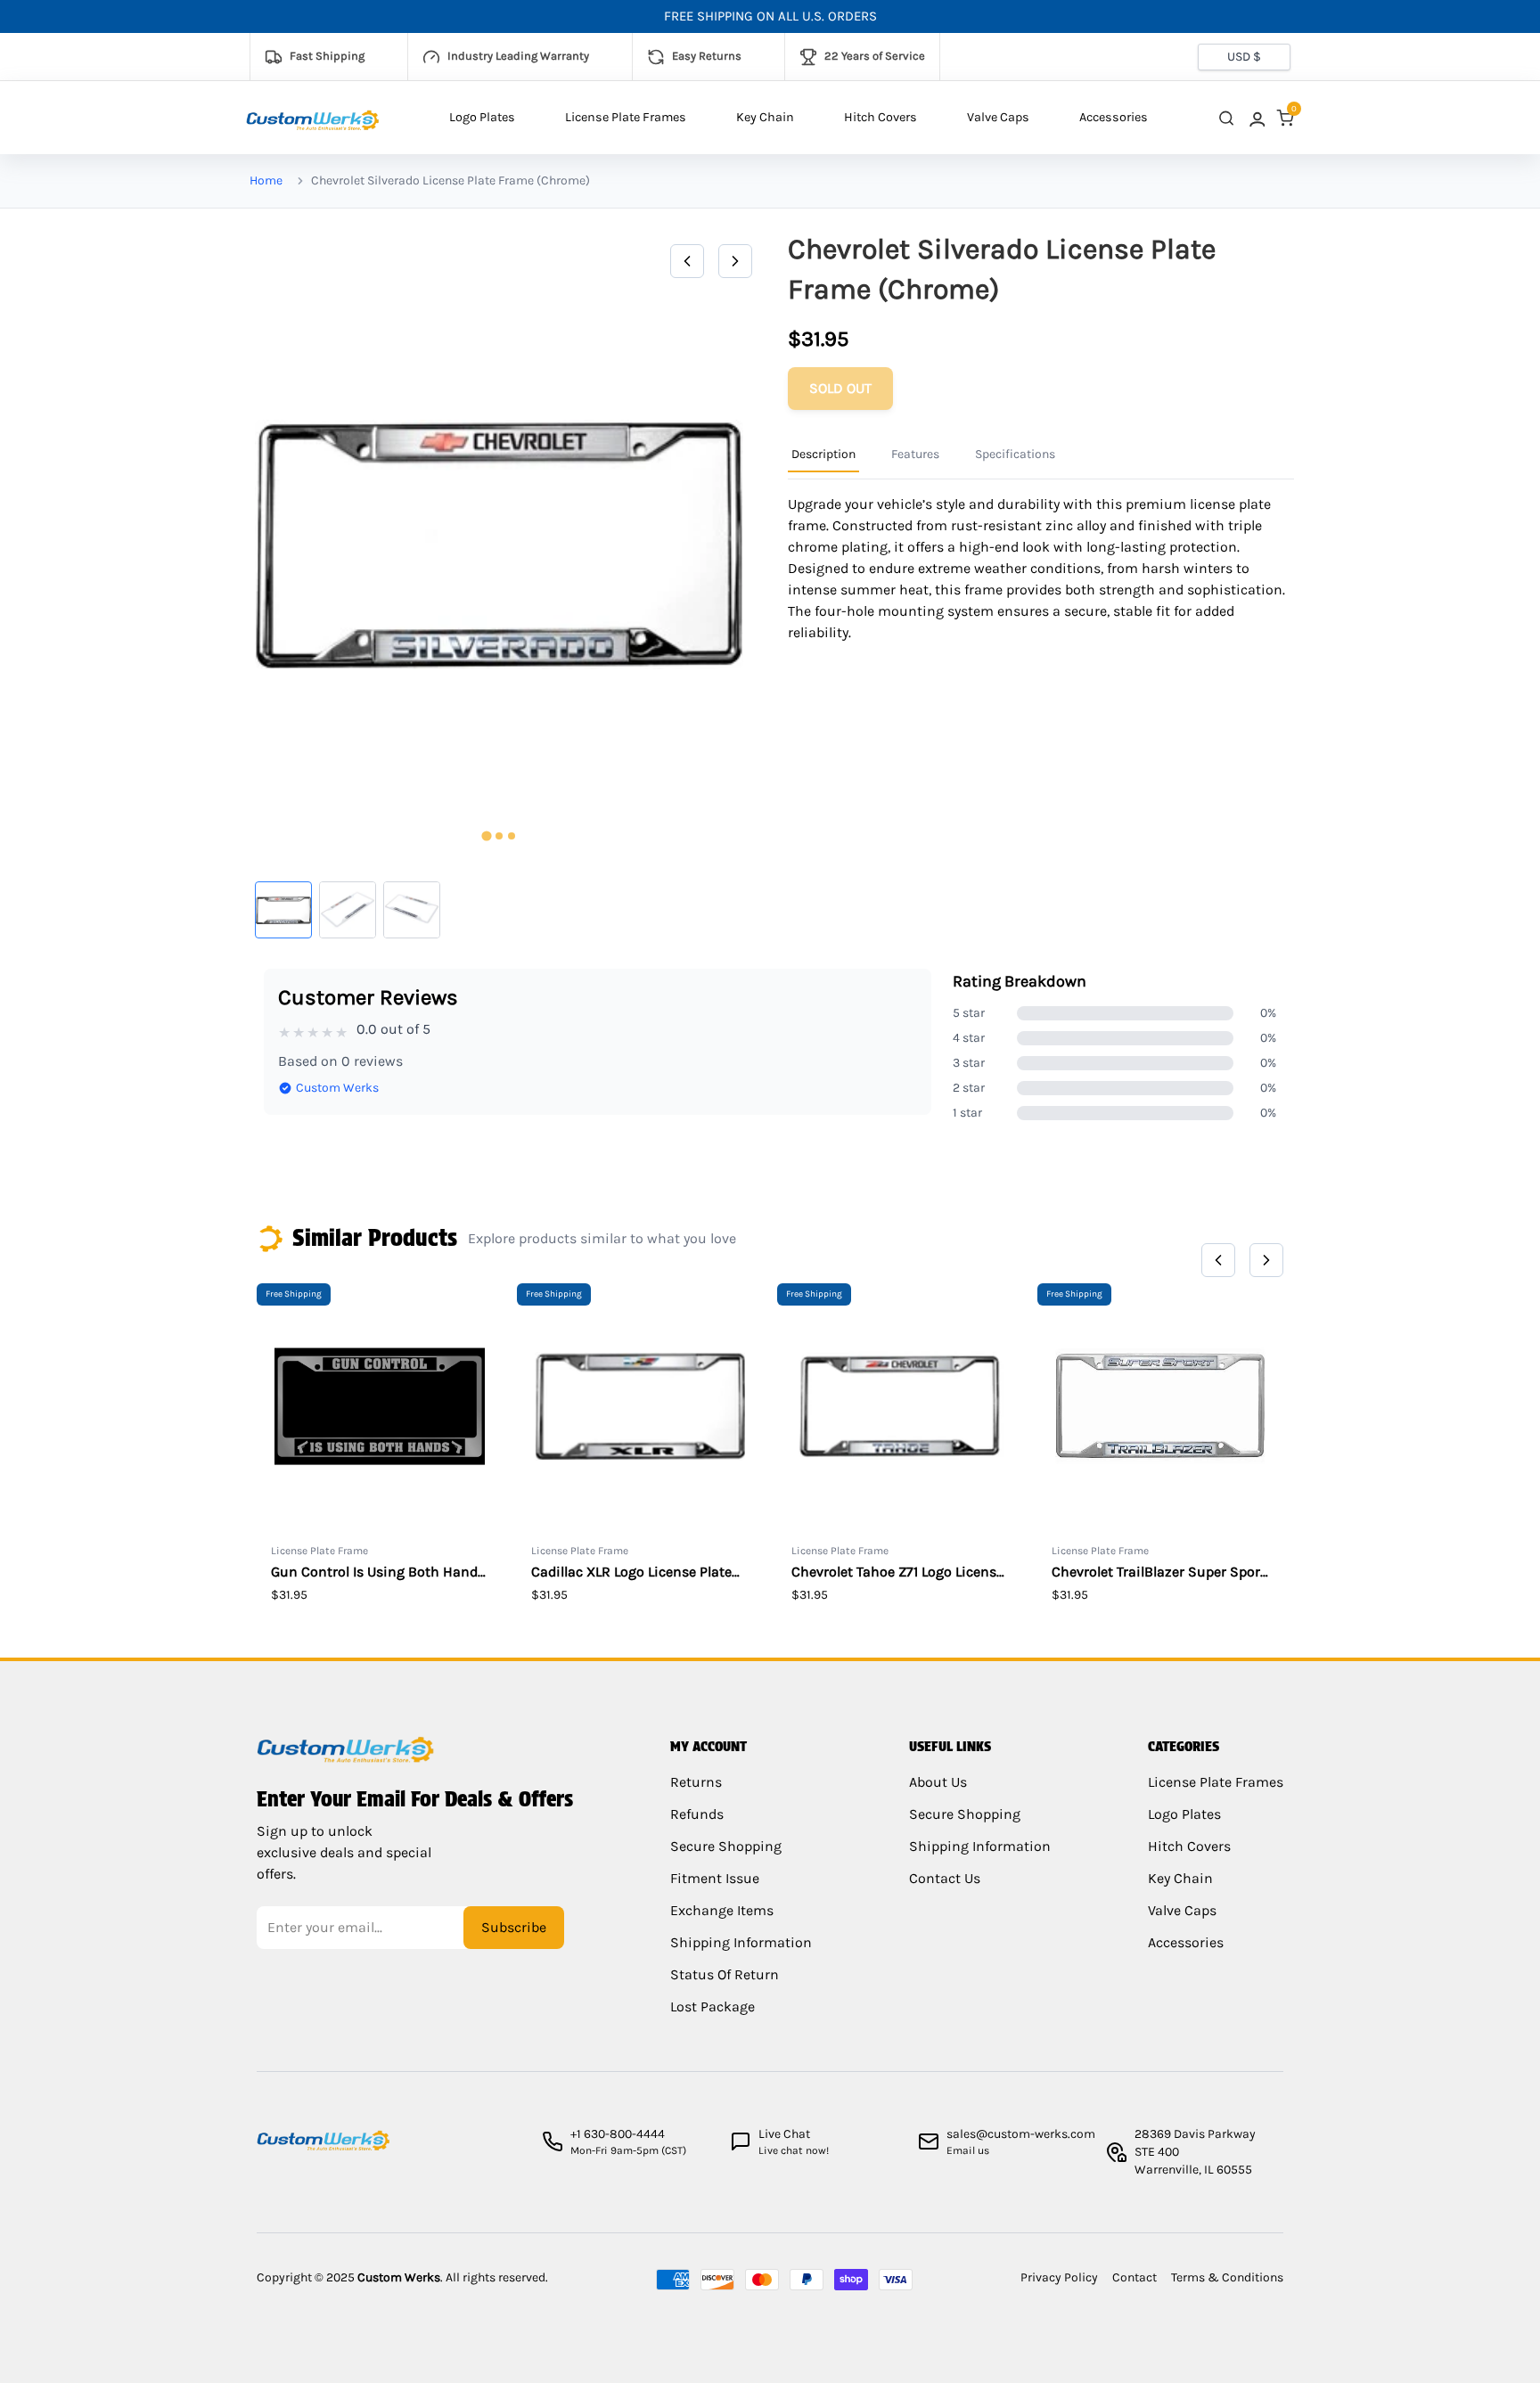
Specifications (1015, 454)
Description (823, 454)
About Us (938, 1782)
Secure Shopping (726, 1846)
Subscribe (514, 1927)
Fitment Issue (715, 1878)
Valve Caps (998, 117)
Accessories (1114, 117)
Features (915, 454)
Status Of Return (725, 1974)
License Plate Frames (626, 117)
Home (266, 180)
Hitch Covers (881, 117)
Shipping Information (741, 1942)
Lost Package (713, 2006)
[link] (1256, 118)
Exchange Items (722, 1910)
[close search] (1226, 118)
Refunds (697, 1814)
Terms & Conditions (1227, 2277)
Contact (1135, 2277)
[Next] (735, 261)
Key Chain (765, 117)
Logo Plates (482, 117)
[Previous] (687, 261)
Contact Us (945, 1878)
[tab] (486, 836)
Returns (696, 1782)
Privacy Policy (1059, 2277)
